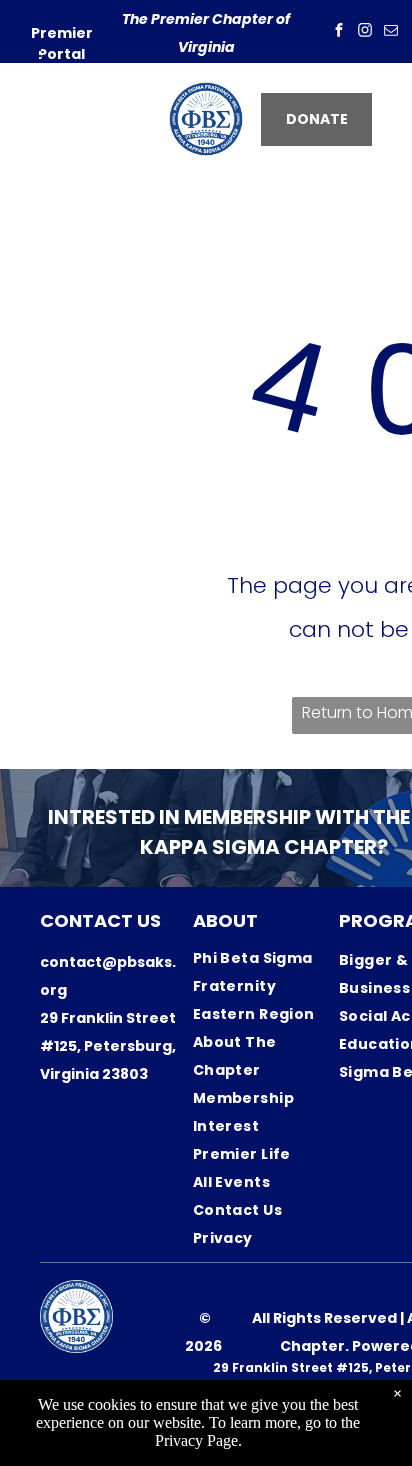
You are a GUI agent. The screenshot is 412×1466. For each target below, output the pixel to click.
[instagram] (365, 32)
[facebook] (339, 32)
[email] (391, 32)
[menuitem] (265, 972)
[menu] (30, 56)
